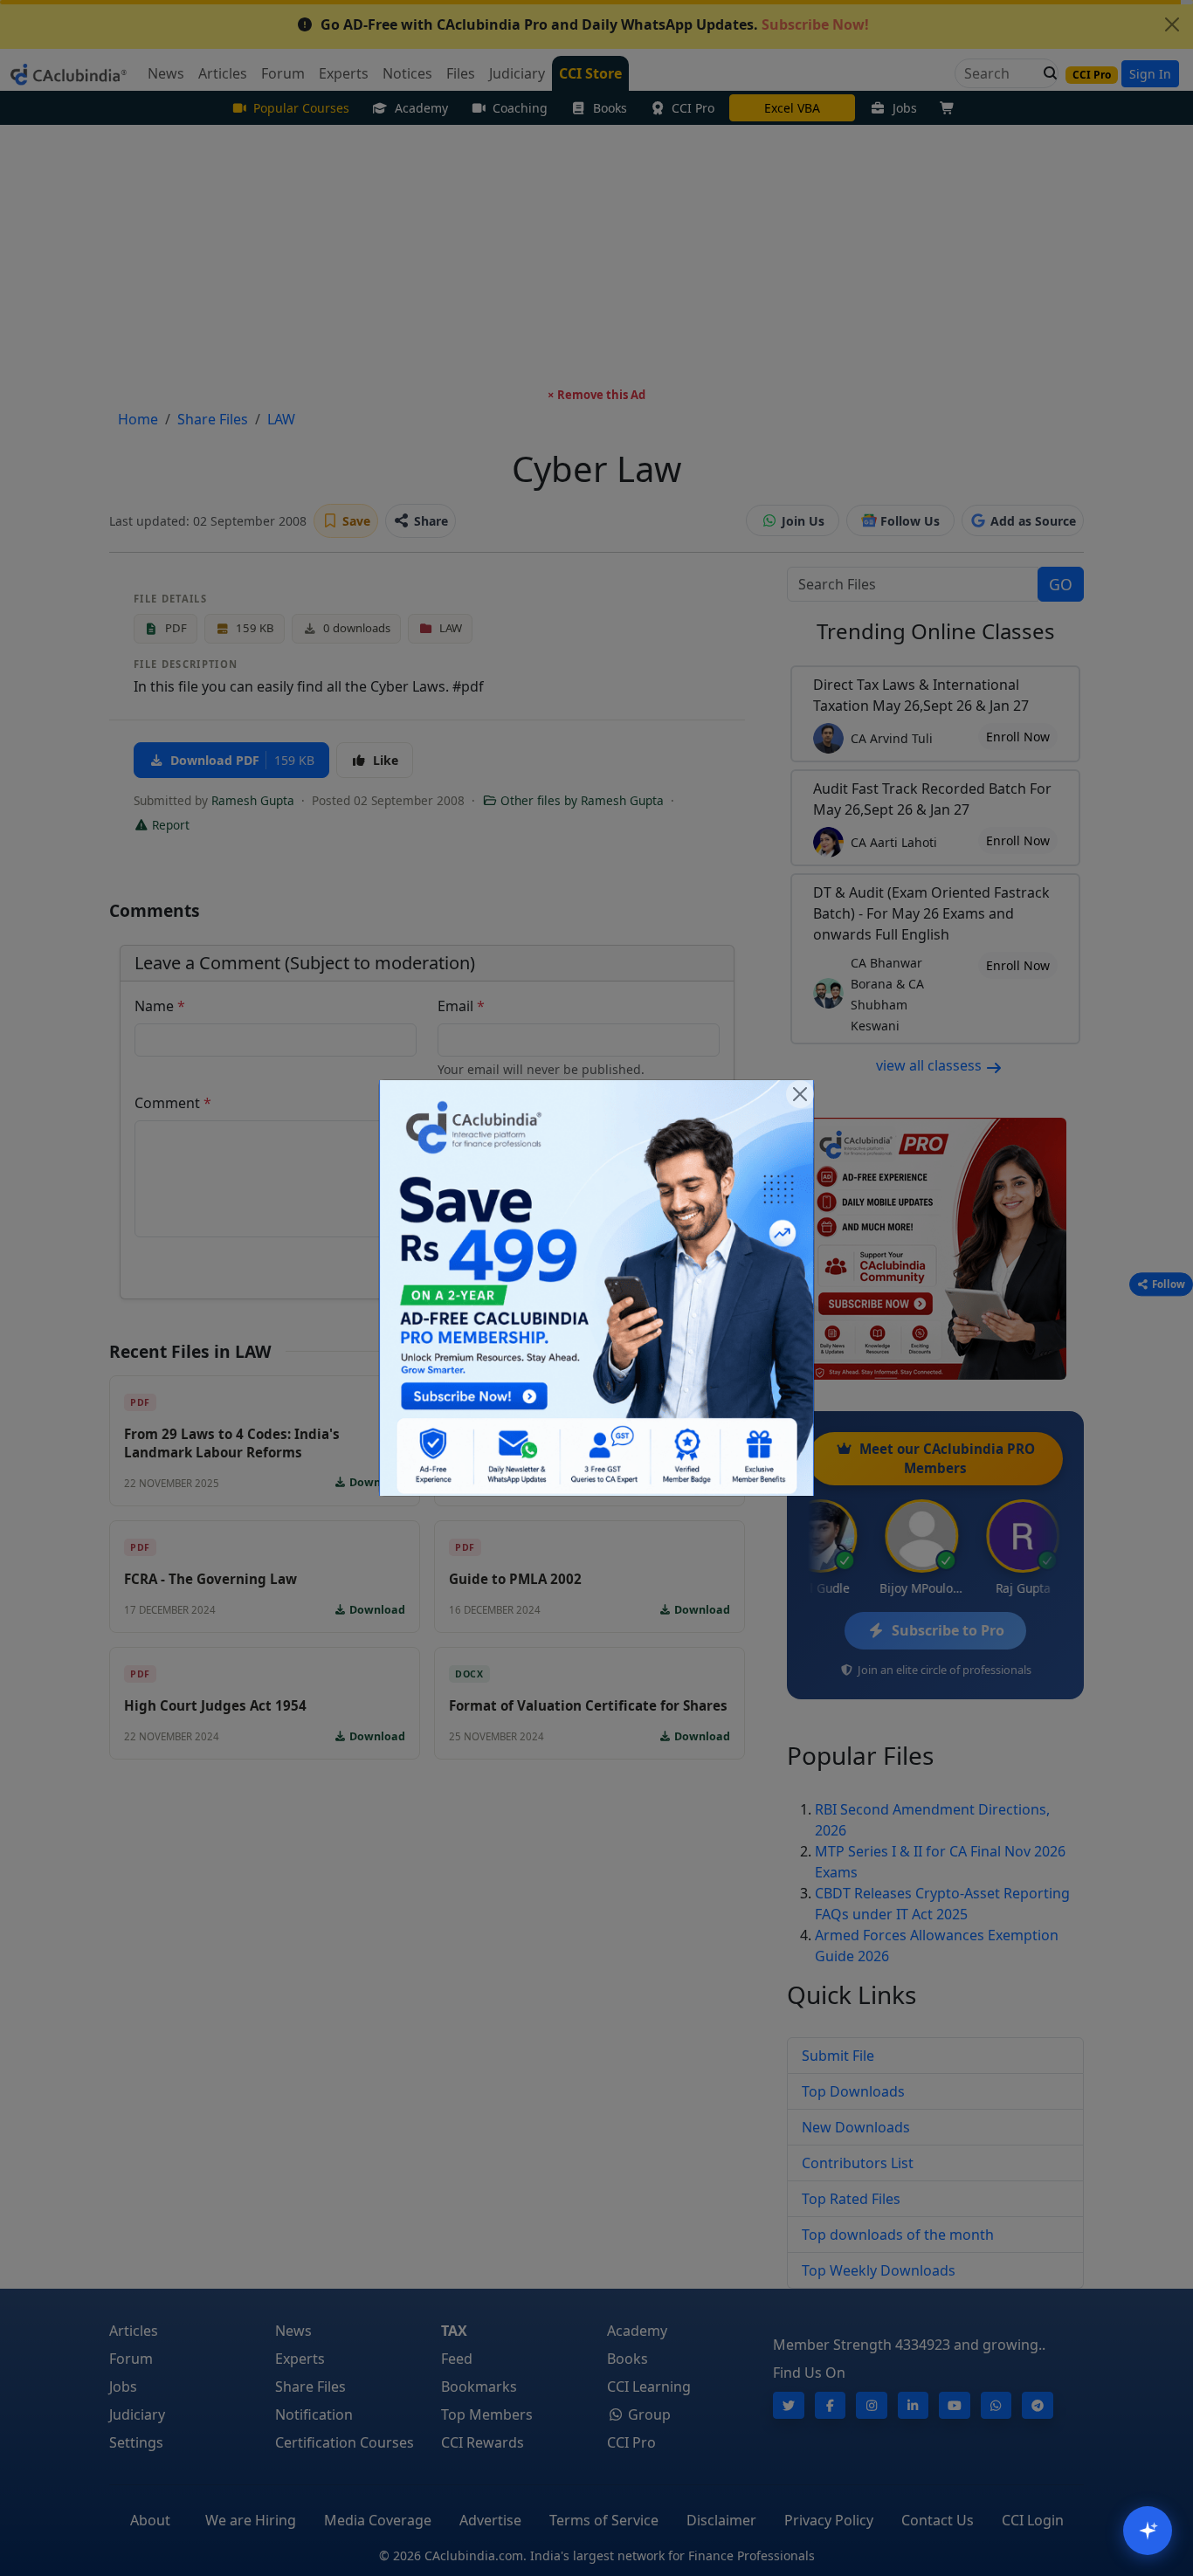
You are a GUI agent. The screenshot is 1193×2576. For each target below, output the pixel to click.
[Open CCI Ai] (1148, 2531)
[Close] (800, 1094)
